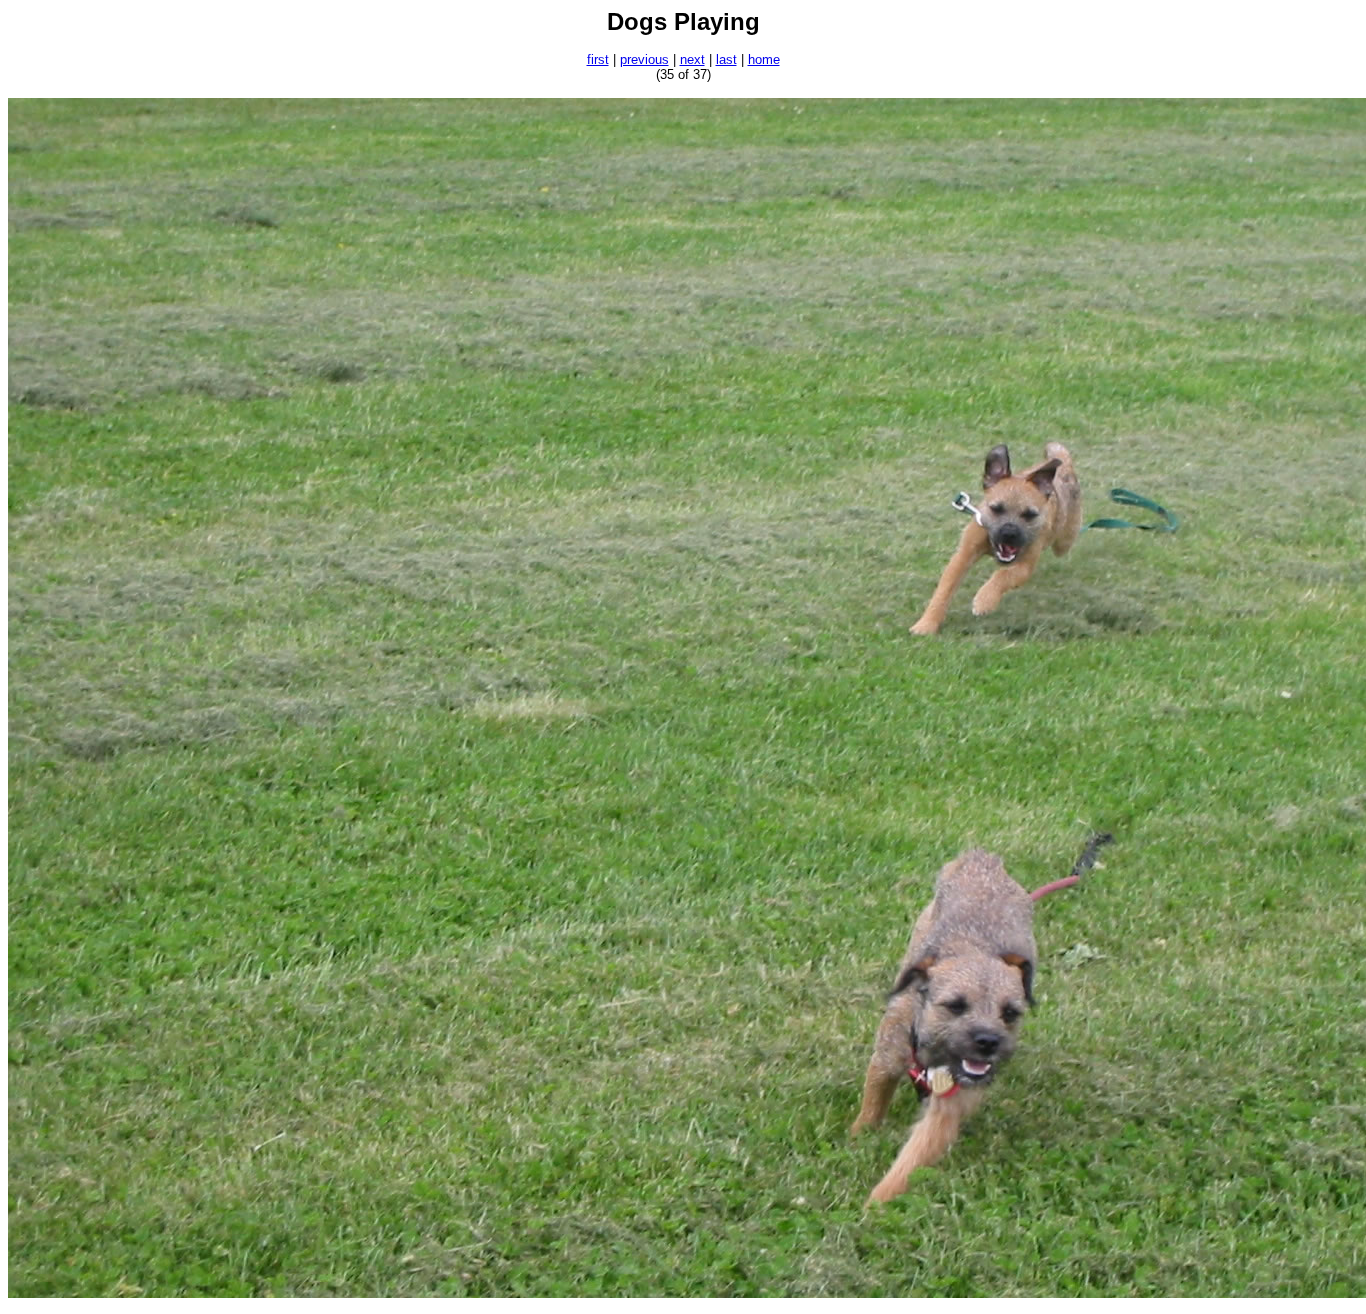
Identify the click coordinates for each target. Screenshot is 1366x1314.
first (598, 59)
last (726, 59)
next (692, 59)
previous (644, 59)
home (764, 59)
